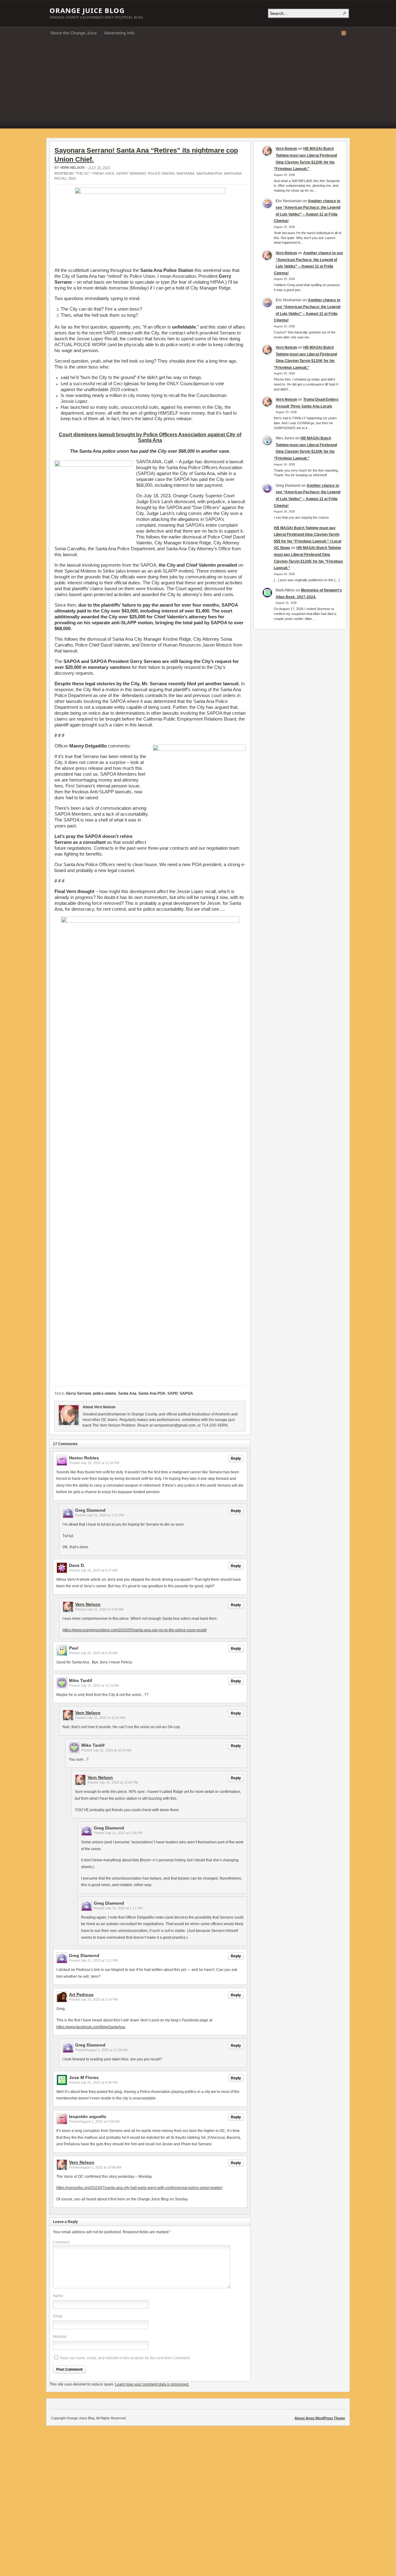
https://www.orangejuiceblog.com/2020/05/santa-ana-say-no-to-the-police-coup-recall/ (135, 1630)
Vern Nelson (72, 168)
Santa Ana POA (209, 173)
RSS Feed (344, 33)
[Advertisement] (198, 85)
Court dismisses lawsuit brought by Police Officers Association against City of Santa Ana (150, 437)
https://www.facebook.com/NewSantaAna (91, 2027)
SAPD (173, 1393)
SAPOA (186, 1393)
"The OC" (83, 173)
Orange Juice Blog (87, 10)
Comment (61, 2242)
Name (58, 2296)
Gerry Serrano (131, 173)
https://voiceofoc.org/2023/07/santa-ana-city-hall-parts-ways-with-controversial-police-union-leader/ (139, 2188)
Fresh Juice (103, 173)
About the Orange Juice (74, 33)
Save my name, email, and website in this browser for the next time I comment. (125, 2358)
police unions (161, 173)
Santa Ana (185, 173)
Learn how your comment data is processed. (152, 2384)
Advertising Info (119, 33)
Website (60, 2337)
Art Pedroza (81, 1994)
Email (58, 2316)
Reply (236, 1458)
